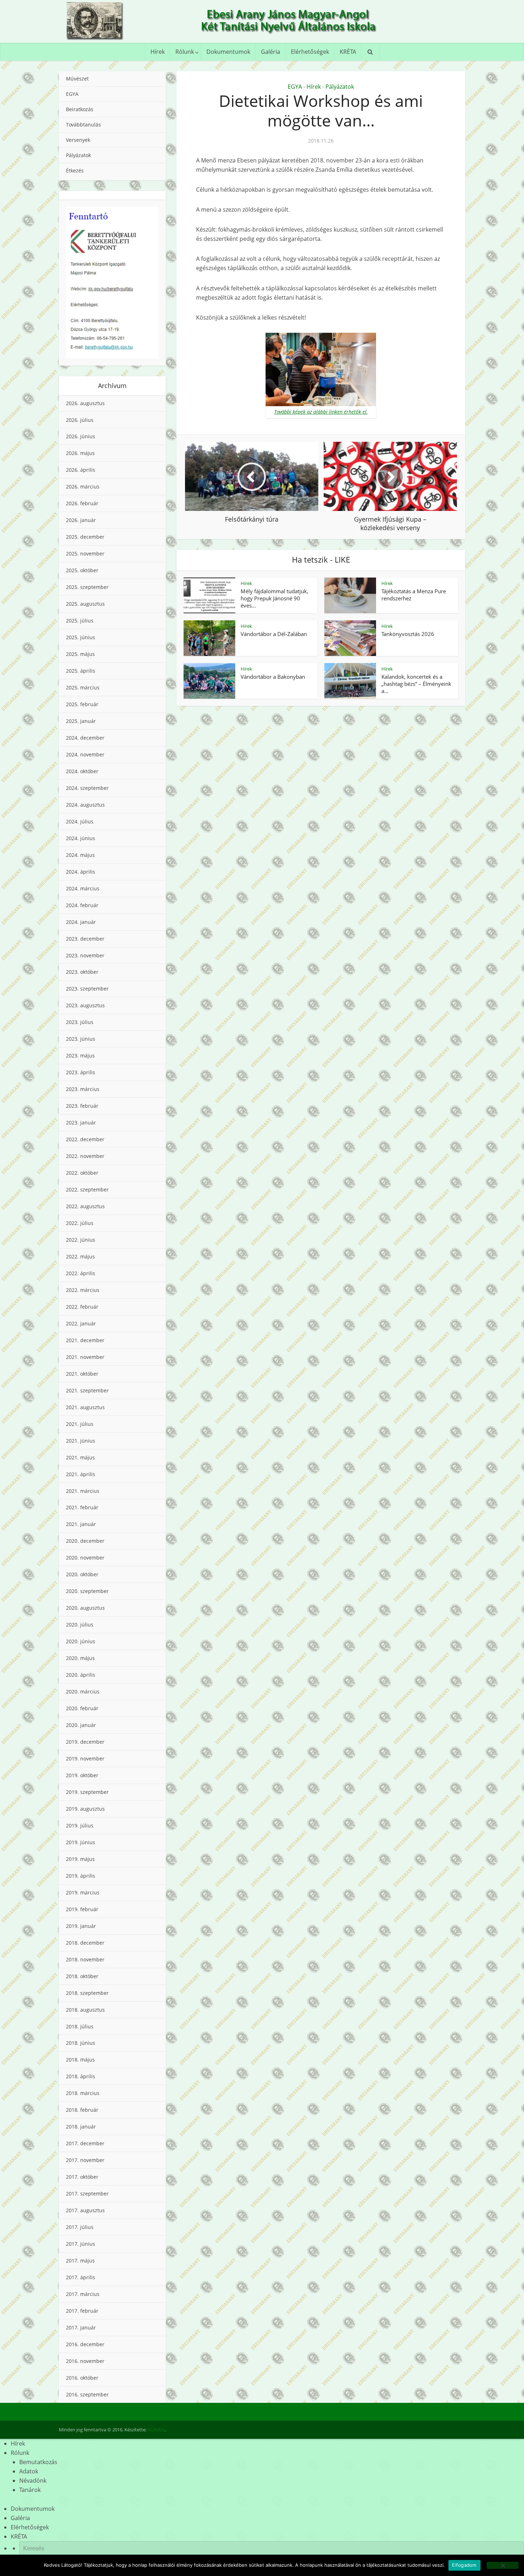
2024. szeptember (87, 788)
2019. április (81, 1876)
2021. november (85, 1357)
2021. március (83, 1491)
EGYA (72, 94)
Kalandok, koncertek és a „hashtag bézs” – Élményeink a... (416, 684)
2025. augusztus (85, 604)
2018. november (85, 1959)
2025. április (81, 671)
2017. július (80, 2227)
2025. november (85, 554)
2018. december (85, 1943)
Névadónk (33, 2481)
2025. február (82, 704)
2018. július (80, 2026)
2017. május (80, 2261)
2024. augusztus (85, 805)
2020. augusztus (85, 1608)
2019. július (80, 1825)
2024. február (82, 905)
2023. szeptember (87, 989)
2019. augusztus (85, 1809)
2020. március (83, 1692)
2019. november (85, 1758)
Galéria (271, 52)
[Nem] (503, 2565)
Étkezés (75, 170)
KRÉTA (348, 52)
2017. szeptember (87, 2194)
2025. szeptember (87, 587)
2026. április (81, 470)
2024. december (85, 738)
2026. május (80, 453)
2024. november (85, 754)
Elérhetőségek (310, 52)
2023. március (83, 1089)
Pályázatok (78, 155)
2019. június (81, 1842)
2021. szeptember (87, 1390)
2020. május (80, 1658)
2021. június (81, 1441)
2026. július (80, 420)
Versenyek (78, 140)
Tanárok (30, 2490)
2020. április (81, 1675)
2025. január (81, 721)
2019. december (85, 1742)
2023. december (85, 939)
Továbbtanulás (83, 125)
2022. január (81, 1323)
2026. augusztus (85, 403)
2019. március (83, 1892)
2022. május (80, 1256)
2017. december (85, 2143)
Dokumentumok (228, 52)
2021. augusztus (85, 1407)
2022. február (82, 1307)
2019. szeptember (87, 1792)
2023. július (80, 1022)
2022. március (83, 1290)
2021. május (80, 1457)
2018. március (83, 2093)
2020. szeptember (87, 1591)
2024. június (81, 838)
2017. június (81, 2244)
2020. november (85, 1558)
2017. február (82, 2311)
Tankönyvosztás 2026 (408, 634)
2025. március (83, 687)
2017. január (81, 2327)
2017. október (82, 2177)
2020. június (81, 1641)
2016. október (82, 2378)
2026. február (82, 503)
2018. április (81, 2076)
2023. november (85, 955)
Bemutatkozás (38, 2462)
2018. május (80, 2060)
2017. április (81, 2277)
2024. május (80, 855)
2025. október (82, 570)
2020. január (81, 1725)
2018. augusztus (85, 2010)
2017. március (83, 2294)
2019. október (82, 1775)
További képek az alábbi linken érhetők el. (321, 412)
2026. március (83, 487)
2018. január (81, 2127)
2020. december (85, 1541)
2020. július (80, 1625)
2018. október (82, 1976)
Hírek (158, 52)
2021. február (82, 1507)
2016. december (85, 2344)
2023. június (81, 1039)
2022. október (82, 1173)
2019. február (82, 1909)
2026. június (81, 436)
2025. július (80, 620)
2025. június (81, 637)
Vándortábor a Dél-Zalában (274, 634)
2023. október (82, 972)
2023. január (81, 1123)
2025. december (85, 537)
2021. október (82, 1374)
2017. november (85, 2160)
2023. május (80, 1056)
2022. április (81, 1273)
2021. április (81, 1474)
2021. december (85, 1340)
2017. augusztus (85, 2210)
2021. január (81, 1524)
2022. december (85, 1139)
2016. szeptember (87, 2394)
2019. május (80, 1859)
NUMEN (156, 2430)
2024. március (83, 888)
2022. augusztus (85, 1206)
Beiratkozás (80, 109)
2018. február (82, 2110)
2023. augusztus (85, 1005)
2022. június (81, 1240)
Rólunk (185, 52)
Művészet (77, 79)
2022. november (85, 1156)
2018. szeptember (87, 1993)
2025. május (80, 654)
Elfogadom (464, 2565)
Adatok (29, 2471)
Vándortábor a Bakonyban (273, 677)
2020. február (82, 1708)
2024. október (82, 771)
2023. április (81, 1072)
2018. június (81, 2043)
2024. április (81, 872)
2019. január (81, 1926)
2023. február (82, 1106)
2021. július (80, 1424)
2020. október (82, 1574)
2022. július (80, 1223)
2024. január (81, 922)
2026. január (81, 520)
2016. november (85, 2361)
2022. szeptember (87, 1189)
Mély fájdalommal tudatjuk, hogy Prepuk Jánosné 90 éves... (274, 598)
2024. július (80, 821)
